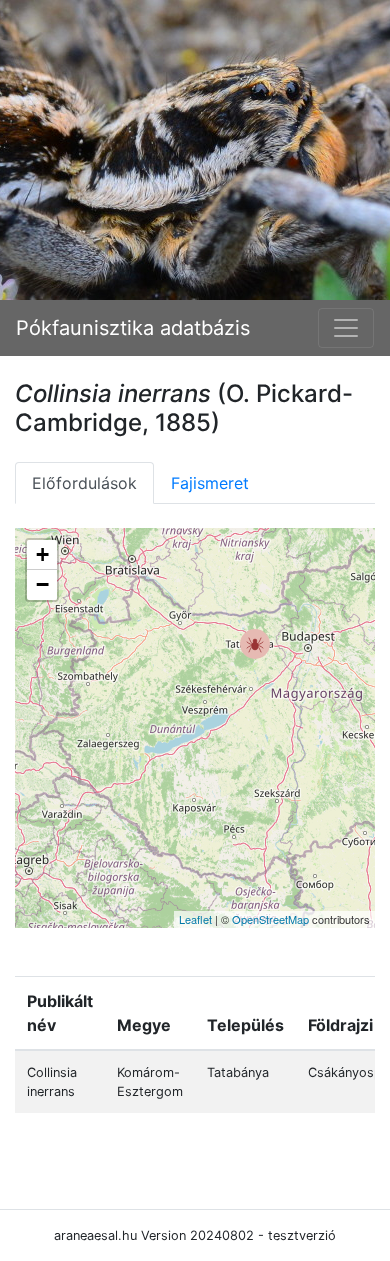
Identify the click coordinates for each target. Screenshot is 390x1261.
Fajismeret (210, 483)
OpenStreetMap (270, 919)
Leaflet (195, 919)
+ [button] (42, 554)
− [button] (42, 584)
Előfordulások (84, 483)
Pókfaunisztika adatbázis (133, 328)
